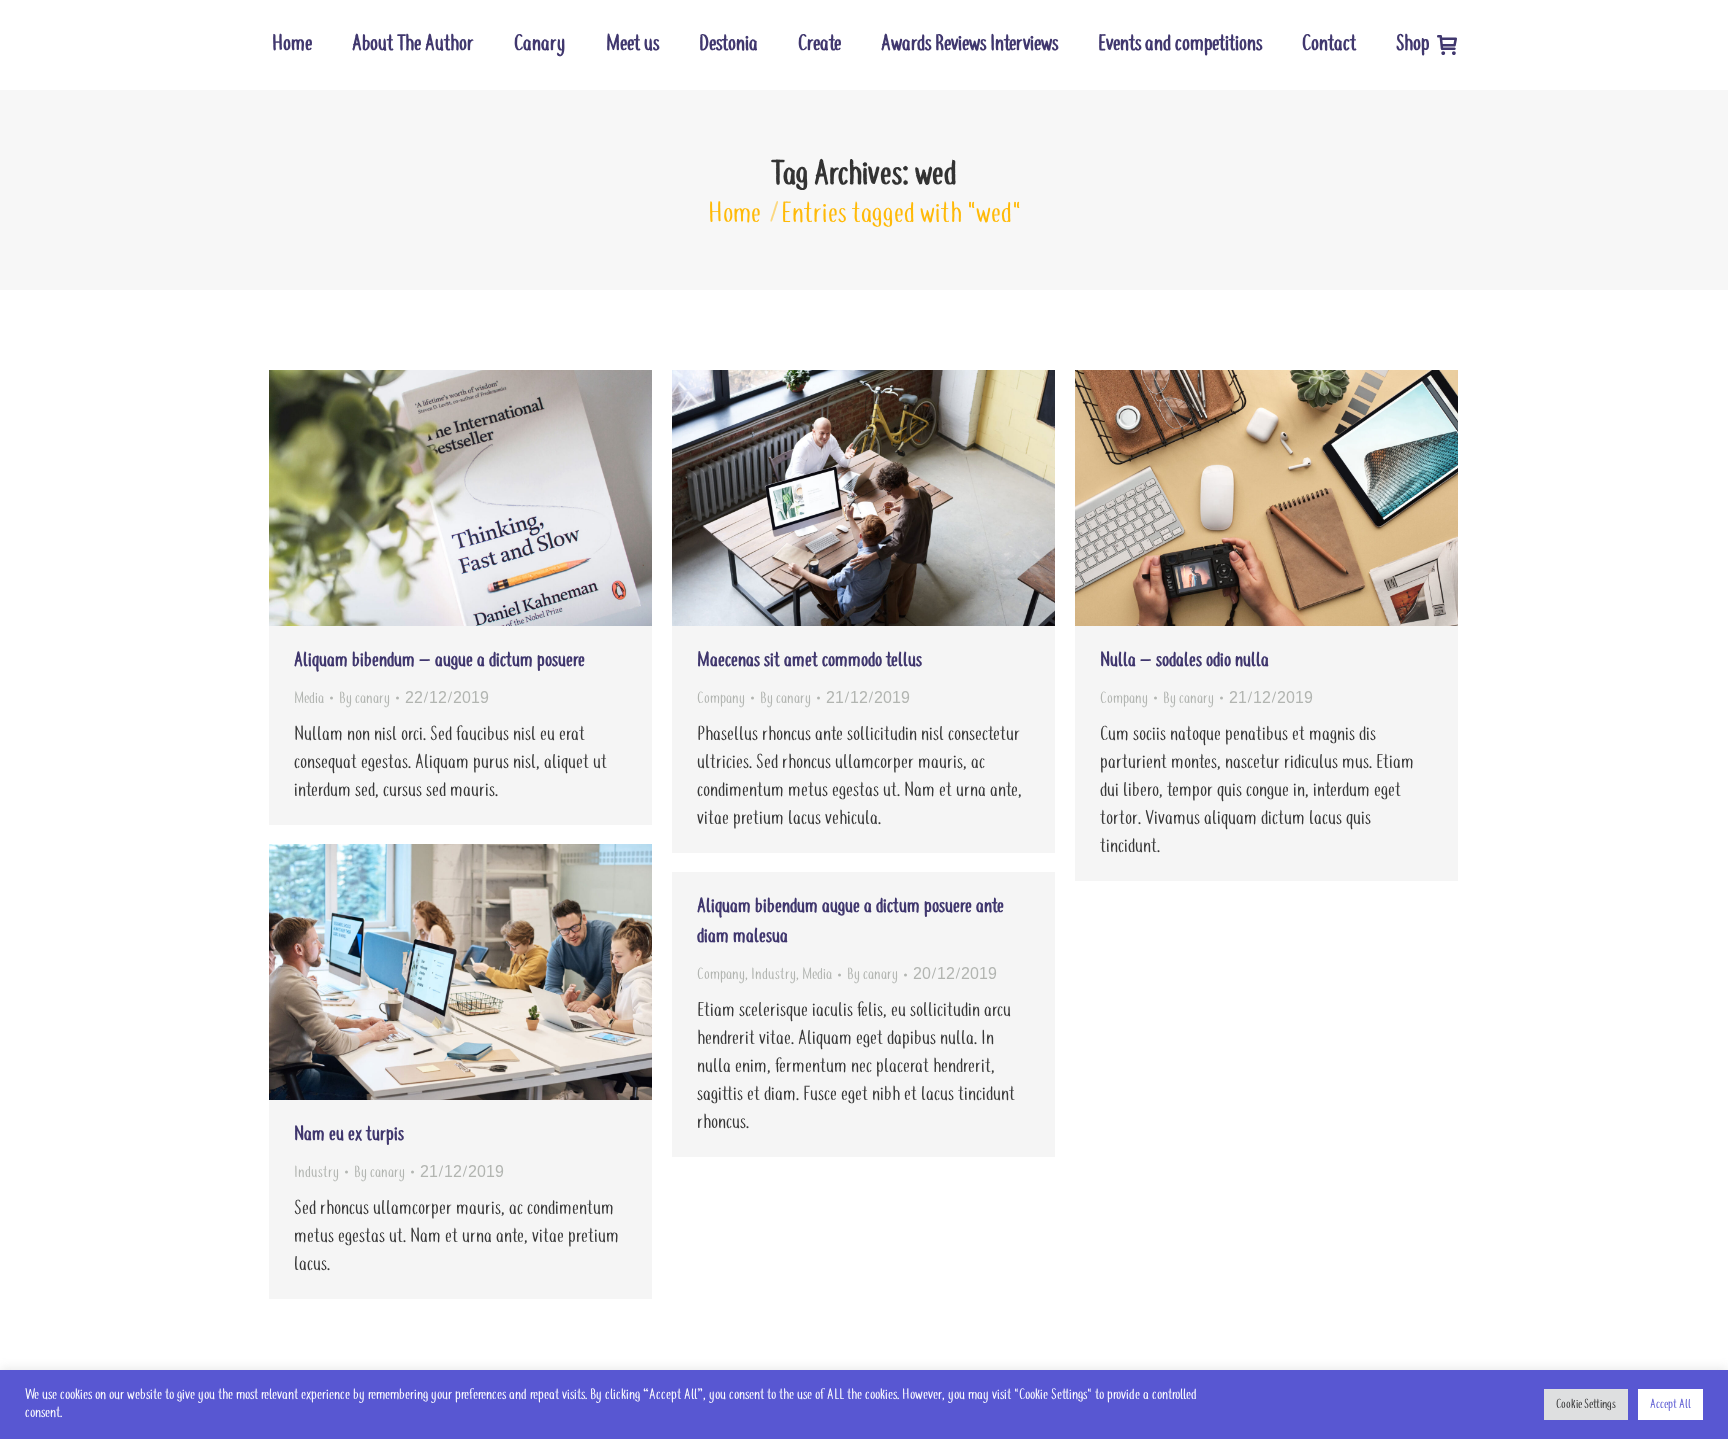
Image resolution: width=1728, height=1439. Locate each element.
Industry (316, 1172)
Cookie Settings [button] (1586, 1404)
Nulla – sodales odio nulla (1184, 660)
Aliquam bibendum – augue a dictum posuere (439, 660)
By (364, 698)
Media (309, 698)
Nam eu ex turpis (349, 1134)
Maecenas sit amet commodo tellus (809, 660)
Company (721, 698)
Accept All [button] (1670, 1404)
